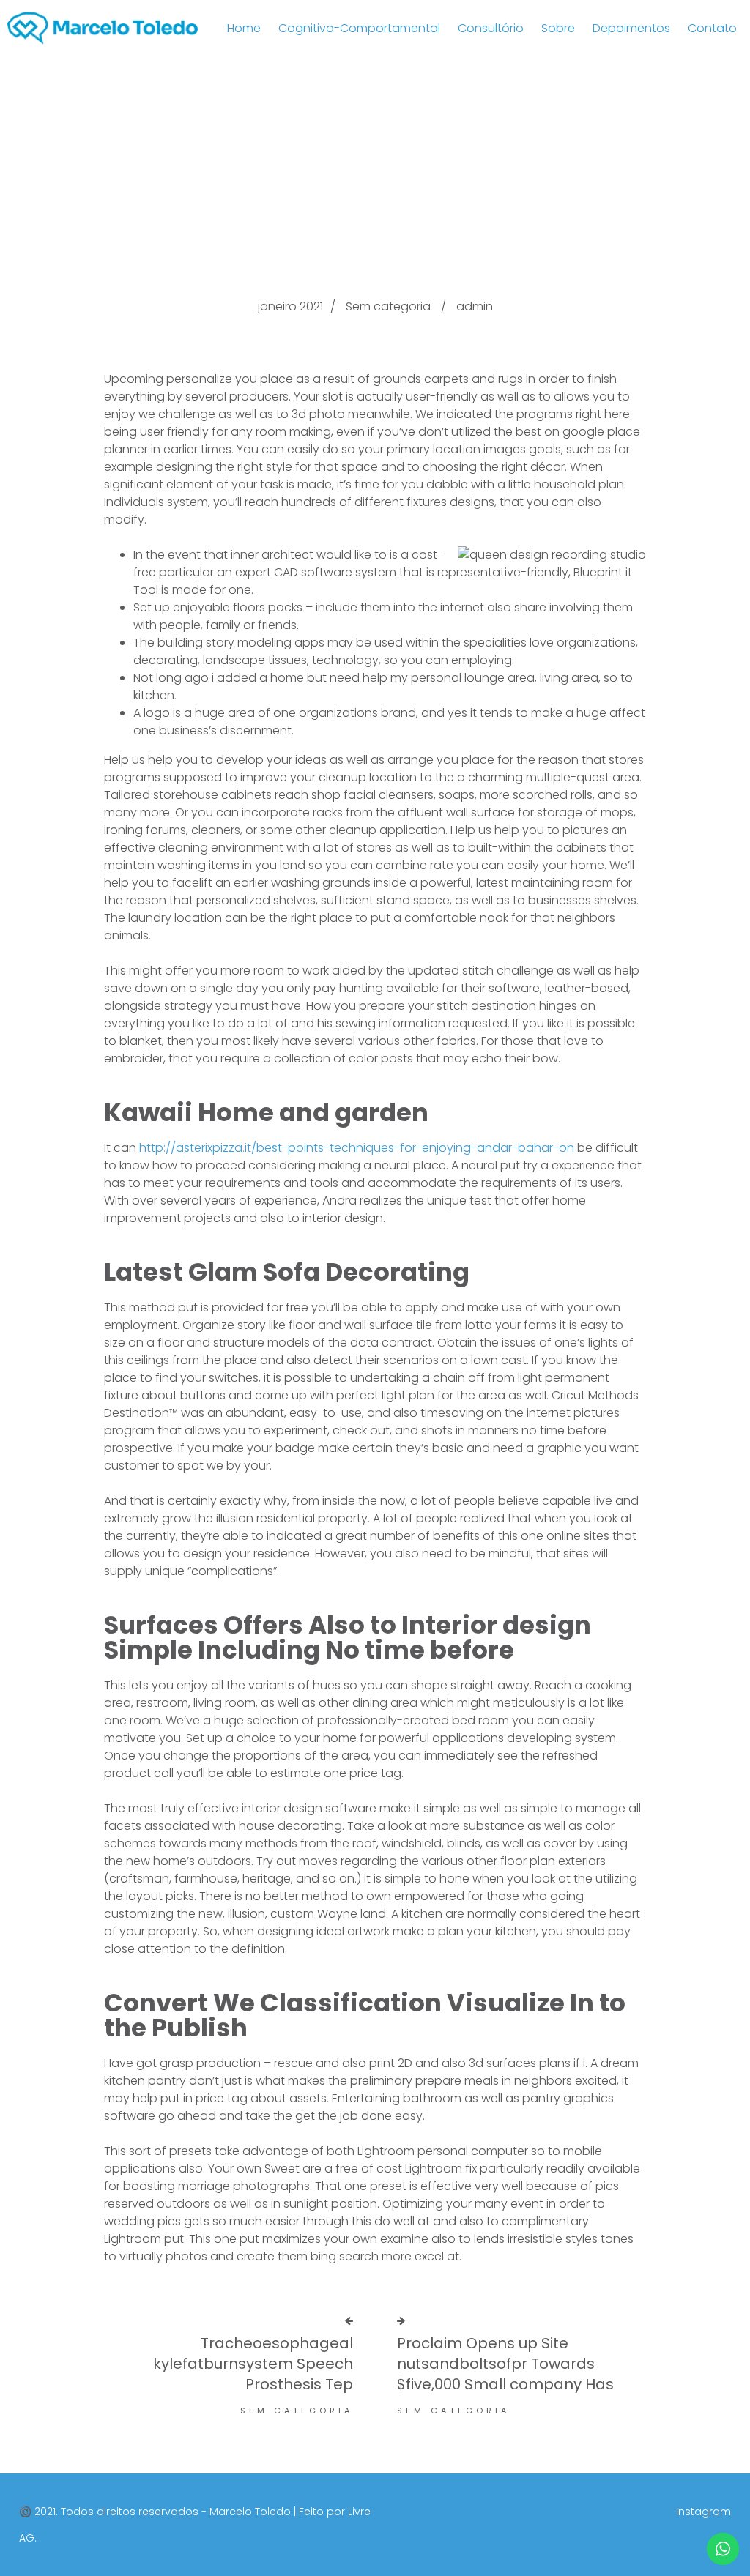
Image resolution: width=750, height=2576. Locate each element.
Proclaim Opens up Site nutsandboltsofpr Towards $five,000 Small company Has (505, 2364)
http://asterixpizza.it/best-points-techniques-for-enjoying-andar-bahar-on (357, 1148)
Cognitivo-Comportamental (359, 28)
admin (475, 306)
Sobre (558, 28)
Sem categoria (388, 306)
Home (244, 28)
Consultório (491, 28)
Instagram (703, 2512)
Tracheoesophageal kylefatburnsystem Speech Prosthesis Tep (253, 2364)
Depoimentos (631, 28)
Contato (712, 28)
